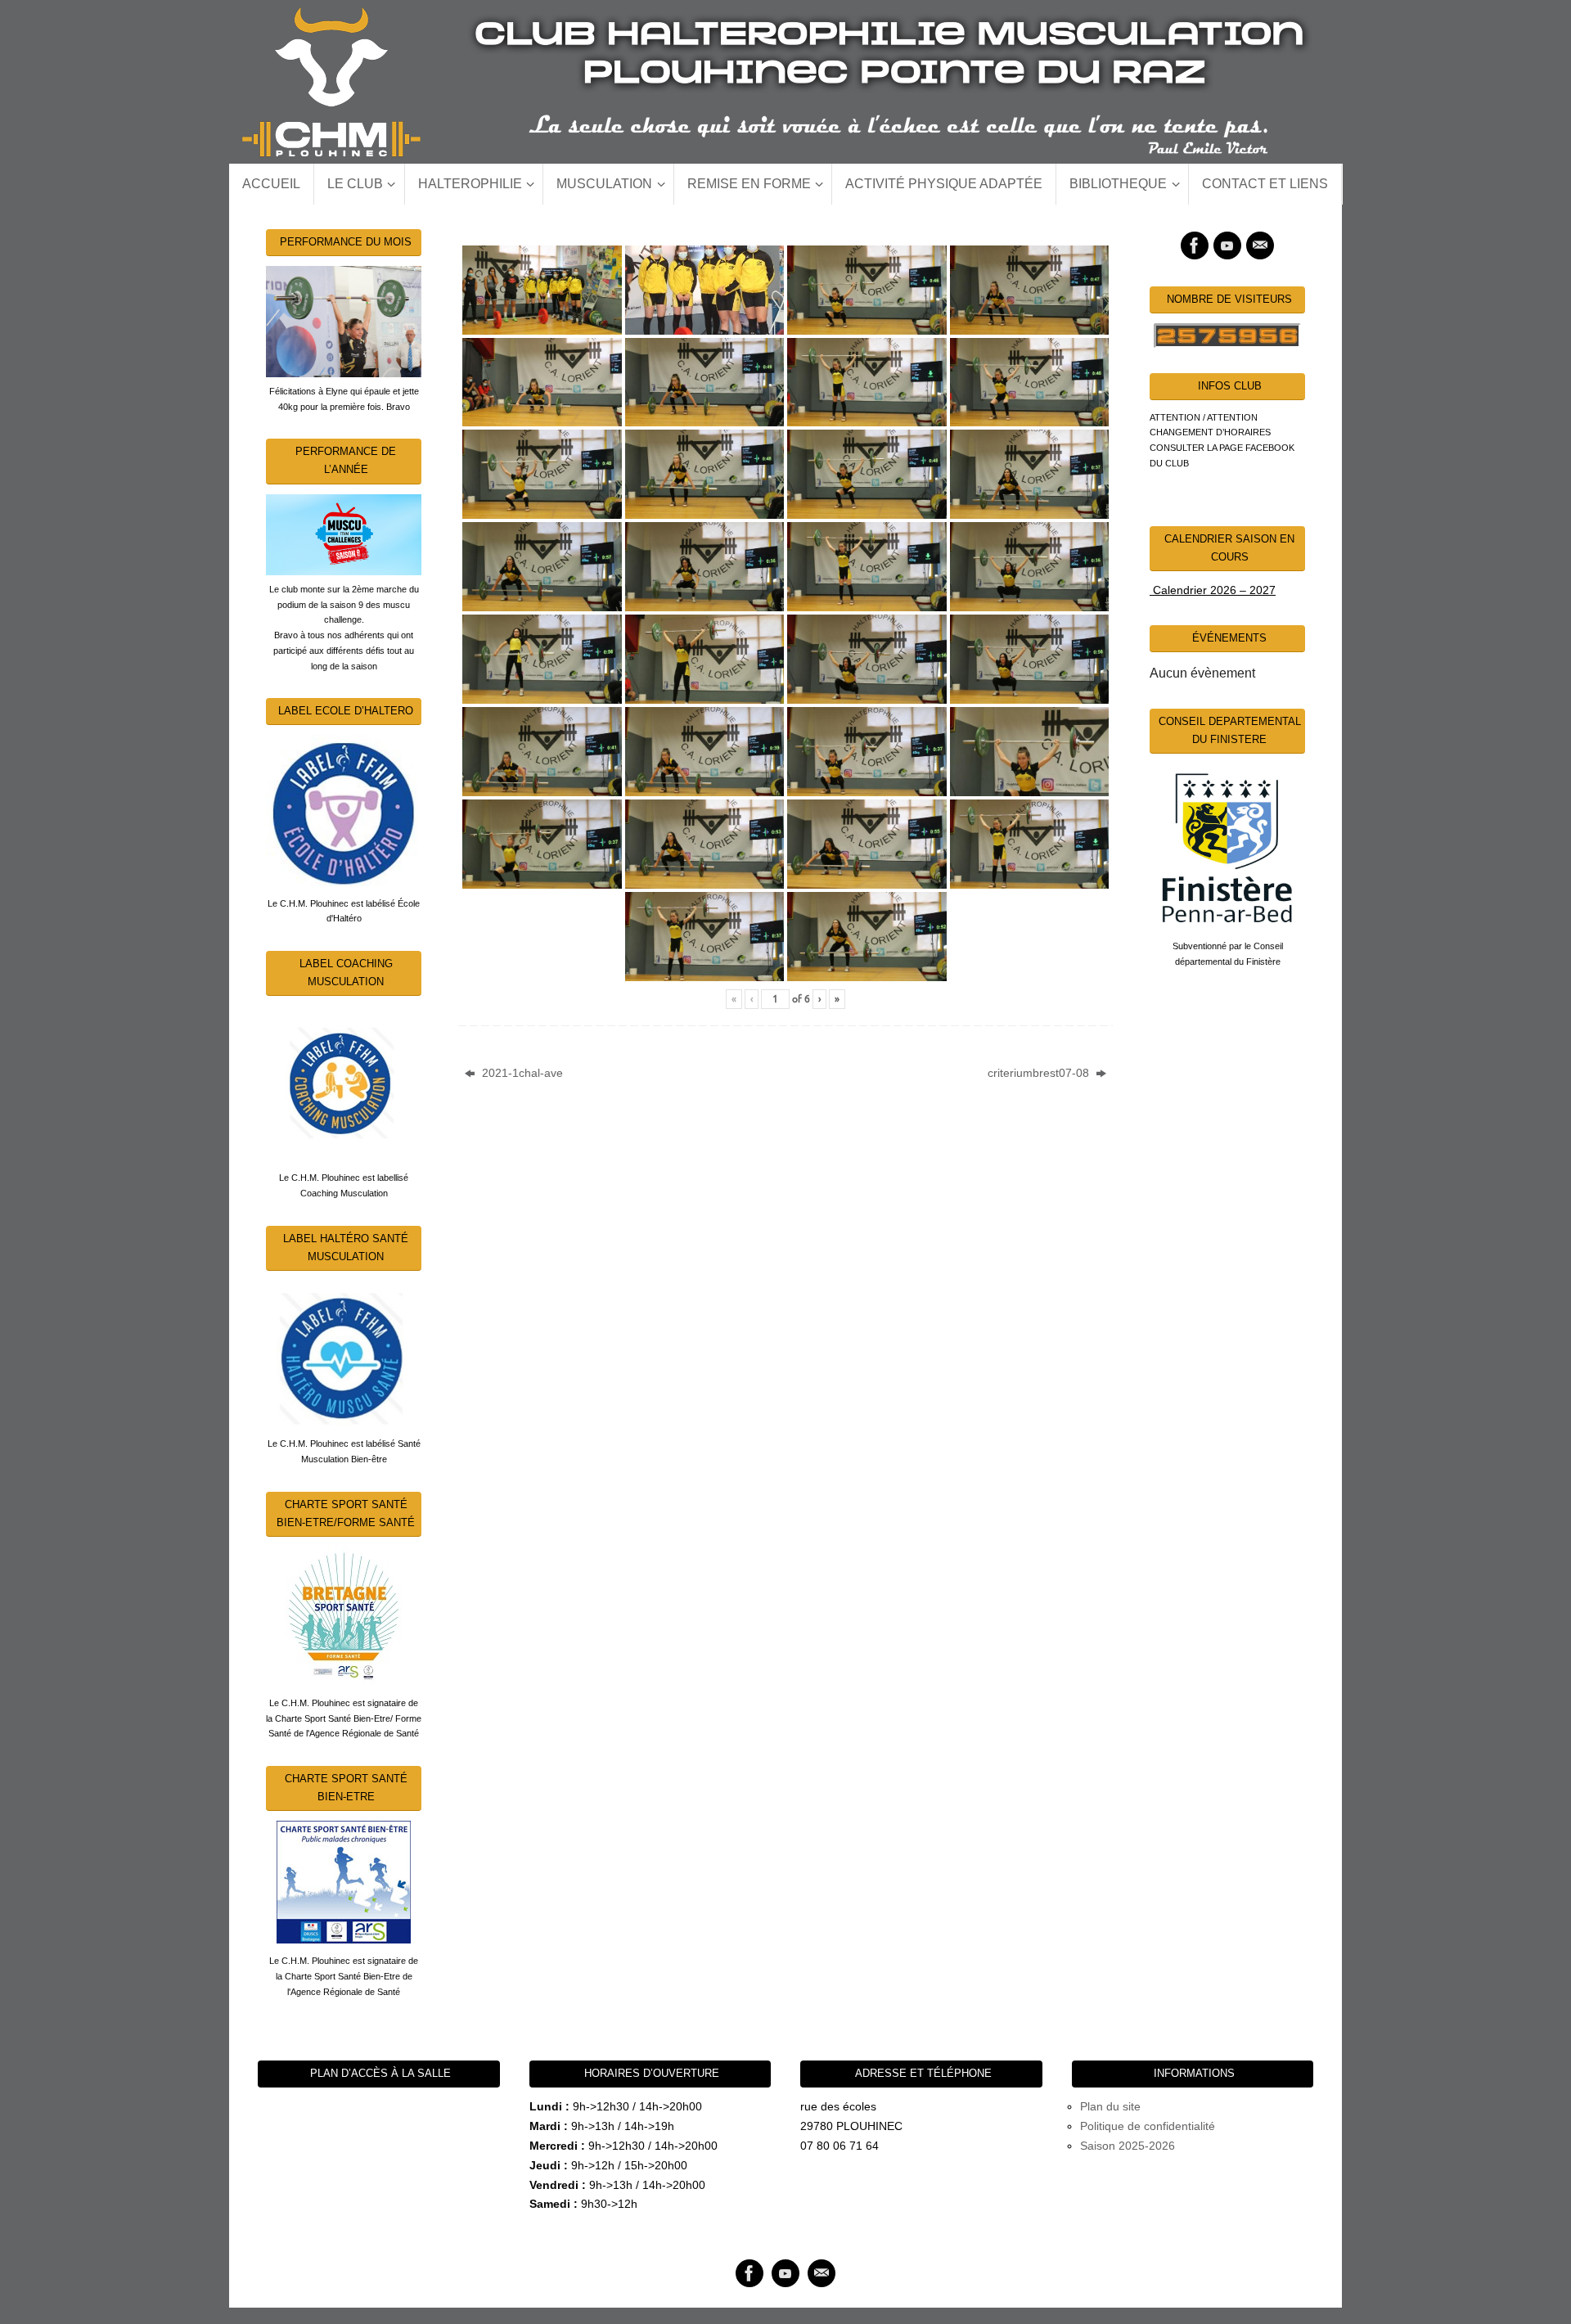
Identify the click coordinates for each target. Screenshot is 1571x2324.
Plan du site (1110, 2106)
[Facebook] (1195, 245)
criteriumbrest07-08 (1040, 1073)
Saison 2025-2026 (1128, 2146)
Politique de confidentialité (1148, 2126)
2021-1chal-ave (521, 1073)
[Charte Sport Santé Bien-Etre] (344, 1882)
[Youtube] (1227, 245)
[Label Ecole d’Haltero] (344, 810)
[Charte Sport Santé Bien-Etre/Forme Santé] (344, 1616)
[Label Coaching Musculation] (344, 1083)
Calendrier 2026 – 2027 (1213, 590)
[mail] (1260, 245)
